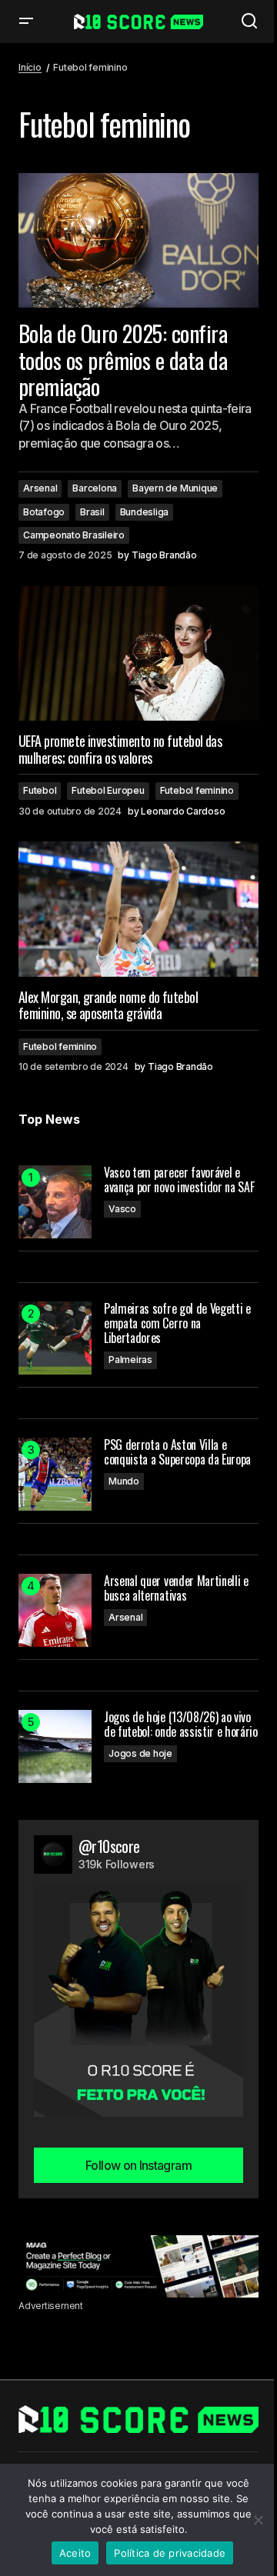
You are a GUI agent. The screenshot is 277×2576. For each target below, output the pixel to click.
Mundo (124, 1481)
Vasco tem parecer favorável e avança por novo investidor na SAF (179, 1180)
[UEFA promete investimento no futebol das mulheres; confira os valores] (138, 654)
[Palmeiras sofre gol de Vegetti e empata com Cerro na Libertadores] (55, 1338)
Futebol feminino (197, 790)
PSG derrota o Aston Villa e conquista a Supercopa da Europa (177, 1452)
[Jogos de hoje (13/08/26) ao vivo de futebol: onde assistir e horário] (55, 1746)
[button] (26, 22)
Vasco (122, 1209)
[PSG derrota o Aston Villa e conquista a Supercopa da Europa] (55, 1474)
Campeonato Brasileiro (74, 535)
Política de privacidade (170, 2553)
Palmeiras (130, 1360)
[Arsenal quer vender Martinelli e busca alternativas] (55, 1610)
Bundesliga (145, 512)
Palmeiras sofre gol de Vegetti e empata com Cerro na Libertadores (177, 1324)
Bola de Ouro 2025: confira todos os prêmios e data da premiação (123, 360)
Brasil (92, 512)
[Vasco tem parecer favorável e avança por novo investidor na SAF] (55, 1202)
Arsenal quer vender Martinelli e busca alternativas (176, 1588)
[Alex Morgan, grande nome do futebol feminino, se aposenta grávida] (138, 909)
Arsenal (40, 488)
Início (30, 67)
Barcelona (95, 488)
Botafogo (44, 512)
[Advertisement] (138, 2266)
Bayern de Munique (175, 488)
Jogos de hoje (140, 1753)
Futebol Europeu (108, 790)
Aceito (75, 2553)
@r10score (109, 1846)
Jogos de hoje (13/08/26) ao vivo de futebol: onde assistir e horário (181, 1725)
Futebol (40, 790)
